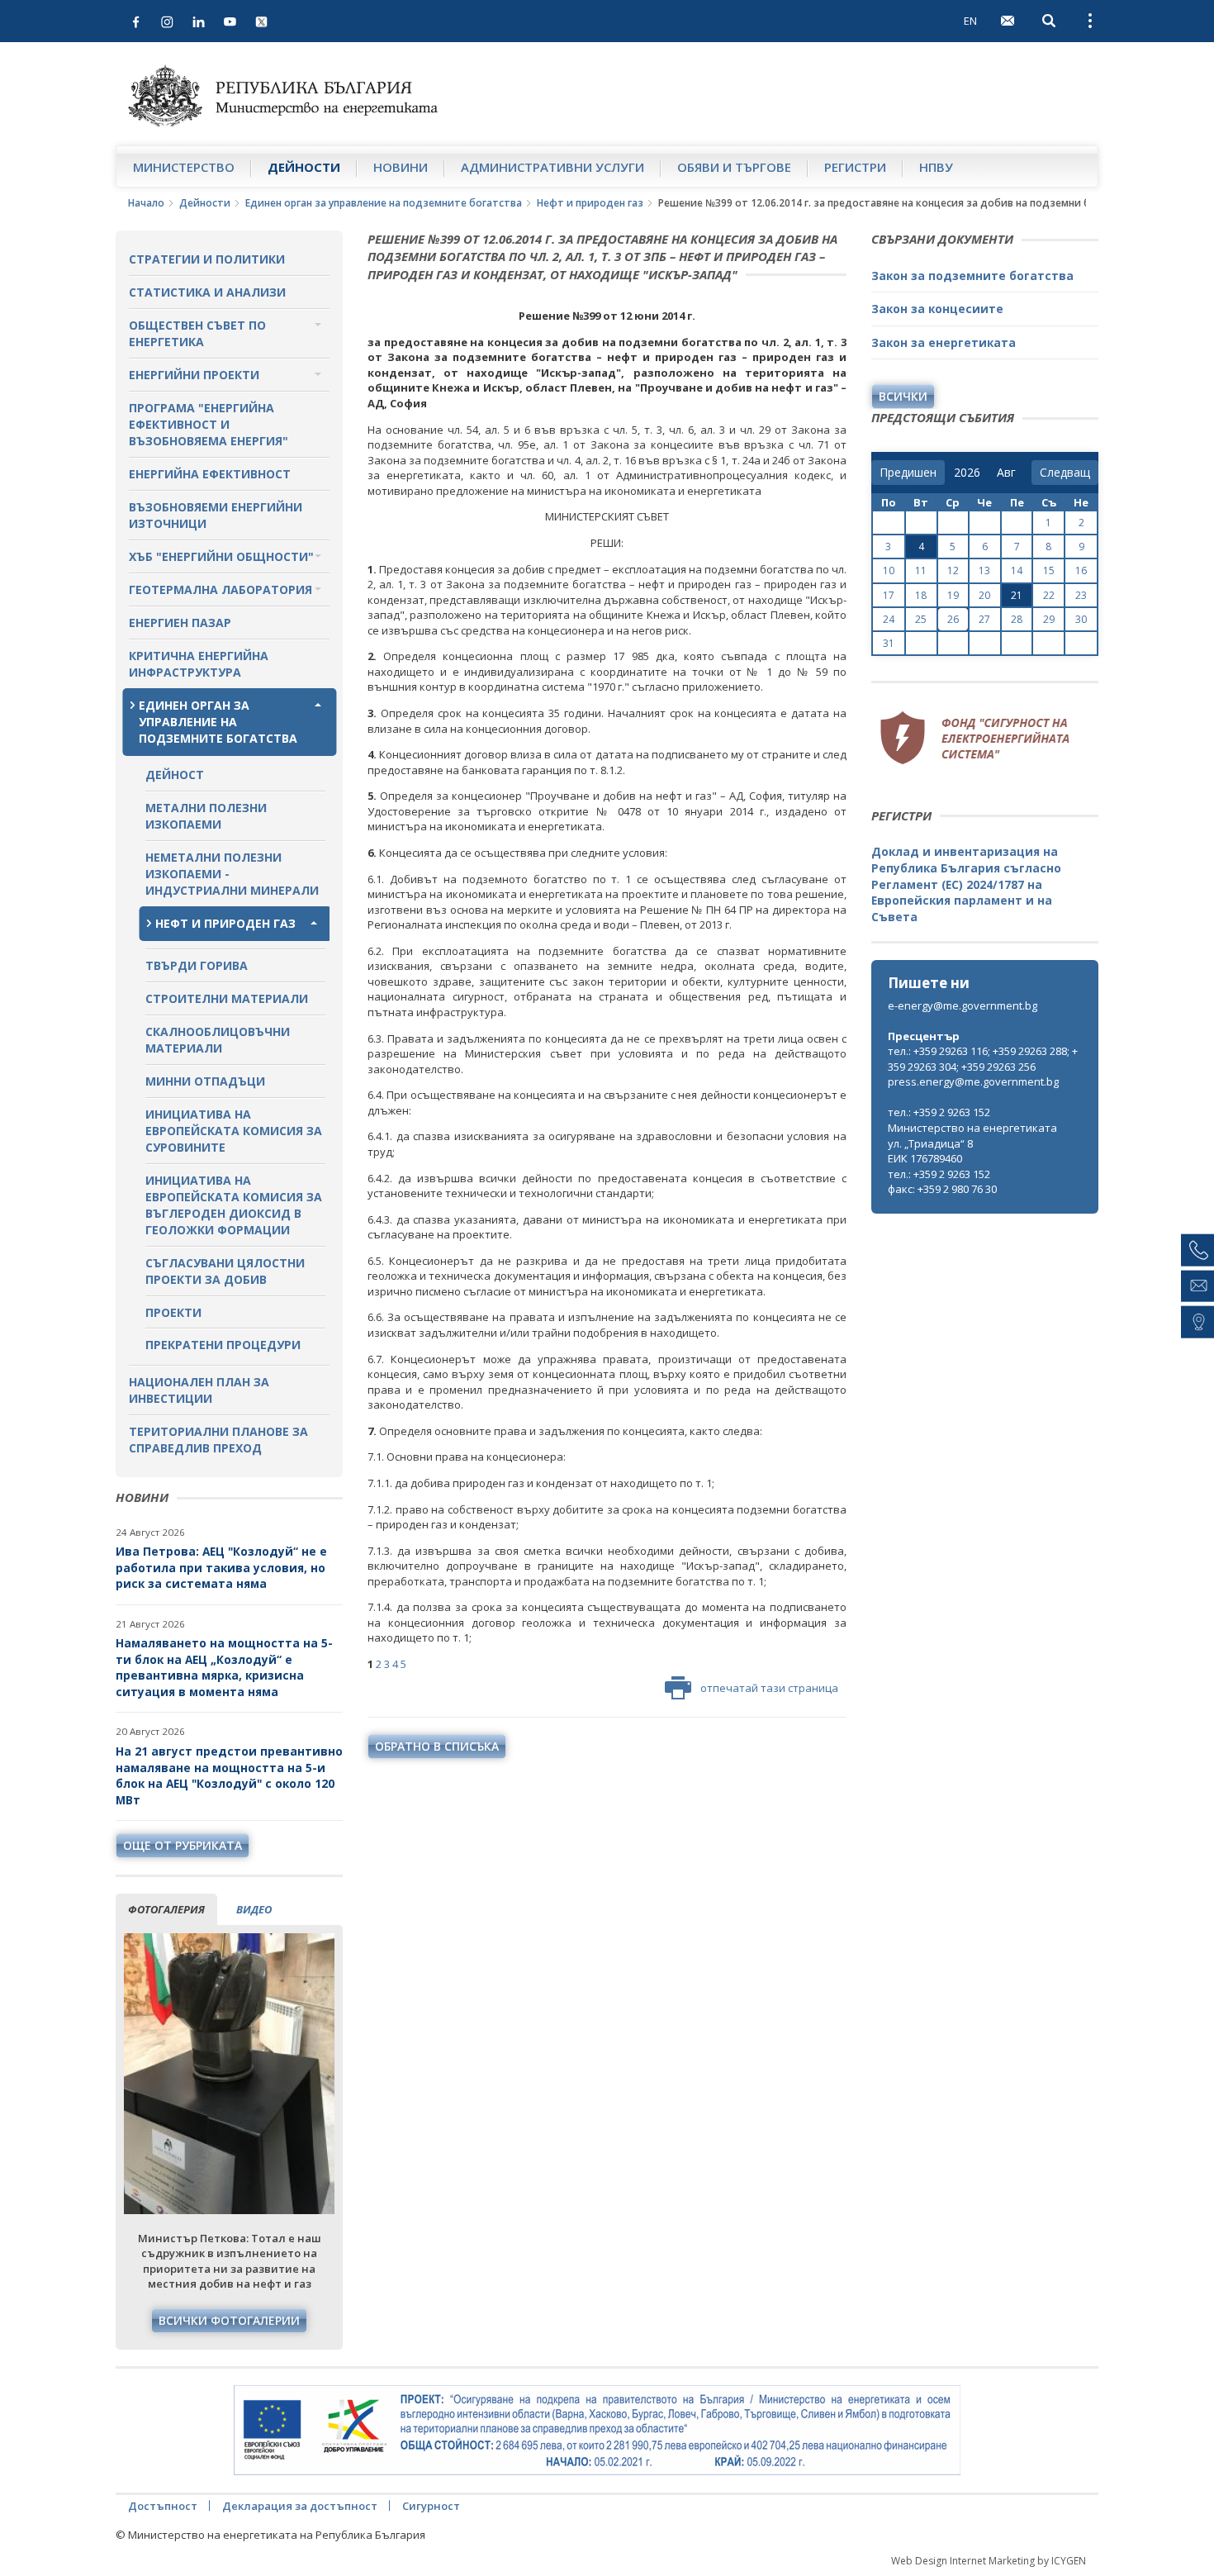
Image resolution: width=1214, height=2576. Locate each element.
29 (1049, 619)
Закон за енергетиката (944, 342)
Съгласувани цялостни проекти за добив (225, 1271)
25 (921, 619)
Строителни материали (227, 998)
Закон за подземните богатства (972, 276)
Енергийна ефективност (210, 474)
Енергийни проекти (194, 375)
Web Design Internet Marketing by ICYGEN (989, 2561)
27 (984, 619)
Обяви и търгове (734, 167)
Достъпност (163, 2506)
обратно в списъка (437, 1746)
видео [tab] (254, 1909)
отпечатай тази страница (769, 1688)
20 (984, 595)
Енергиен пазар (180, 623)
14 (1017, 570)
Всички (903, 396)
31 (889, 643)
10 (889, 570)
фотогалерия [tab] (166, 1909)
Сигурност (431, 2506)
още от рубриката (183, 1845)
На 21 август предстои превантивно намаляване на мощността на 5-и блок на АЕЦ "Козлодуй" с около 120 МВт (229, 1775)
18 (921, 595)
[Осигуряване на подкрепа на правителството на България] (597, 2431)
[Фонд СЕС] (975, 736)
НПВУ (936, 167)
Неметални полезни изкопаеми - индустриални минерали (232, 874)
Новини (401, 167)
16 (1081, 570)
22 (1049, 595)
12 (953, 570)
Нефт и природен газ (590, 203)
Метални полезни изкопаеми (206, 816)
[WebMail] (1008, 21)
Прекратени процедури (223, 1345)
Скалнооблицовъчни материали (218, 1040)
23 (1081, 595)
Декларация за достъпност (300, 2506)
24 (889, 619)
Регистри (855, 167)
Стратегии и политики (207, 259)
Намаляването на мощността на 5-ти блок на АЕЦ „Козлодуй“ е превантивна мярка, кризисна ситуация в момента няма (224, 1667)
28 (1017, 619)
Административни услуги (552, 167)
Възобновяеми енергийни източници (216, 515)
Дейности (304, 167)
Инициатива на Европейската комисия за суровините (234, 1131)
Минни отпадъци (205, 1081)
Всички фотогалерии (229, 2320)
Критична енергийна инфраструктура (199, 664)
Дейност (175, 775)
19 (953, 595)
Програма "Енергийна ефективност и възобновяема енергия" (209, 424)
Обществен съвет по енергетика (197, 333)
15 (1049, 570)
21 (1017, 595)
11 (921, 570)
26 (953, 619)
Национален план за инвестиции (199, 1390)
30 (1081, 619)
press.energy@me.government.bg (973, 1081)
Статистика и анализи (207, 292)
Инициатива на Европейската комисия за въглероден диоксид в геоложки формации (234, 1205)
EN (970, 21)
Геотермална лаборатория (221, 589)
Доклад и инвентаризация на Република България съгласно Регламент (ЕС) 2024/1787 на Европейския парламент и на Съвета (966, 884)
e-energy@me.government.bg (963, 1005)
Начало (146, 203)
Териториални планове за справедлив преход (218, 1440)
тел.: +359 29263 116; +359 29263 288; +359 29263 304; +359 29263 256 (983, 1059)
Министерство (184, 167)
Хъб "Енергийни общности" (221, 556)
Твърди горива (197, 965)
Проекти (173, 1312)
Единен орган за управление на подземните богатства (384, 203)
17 (889, 595)
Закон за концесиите (937, 309)
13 (984, 570)
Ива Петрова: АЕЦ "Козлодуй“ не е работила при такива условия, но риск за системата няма (221, 1567)
